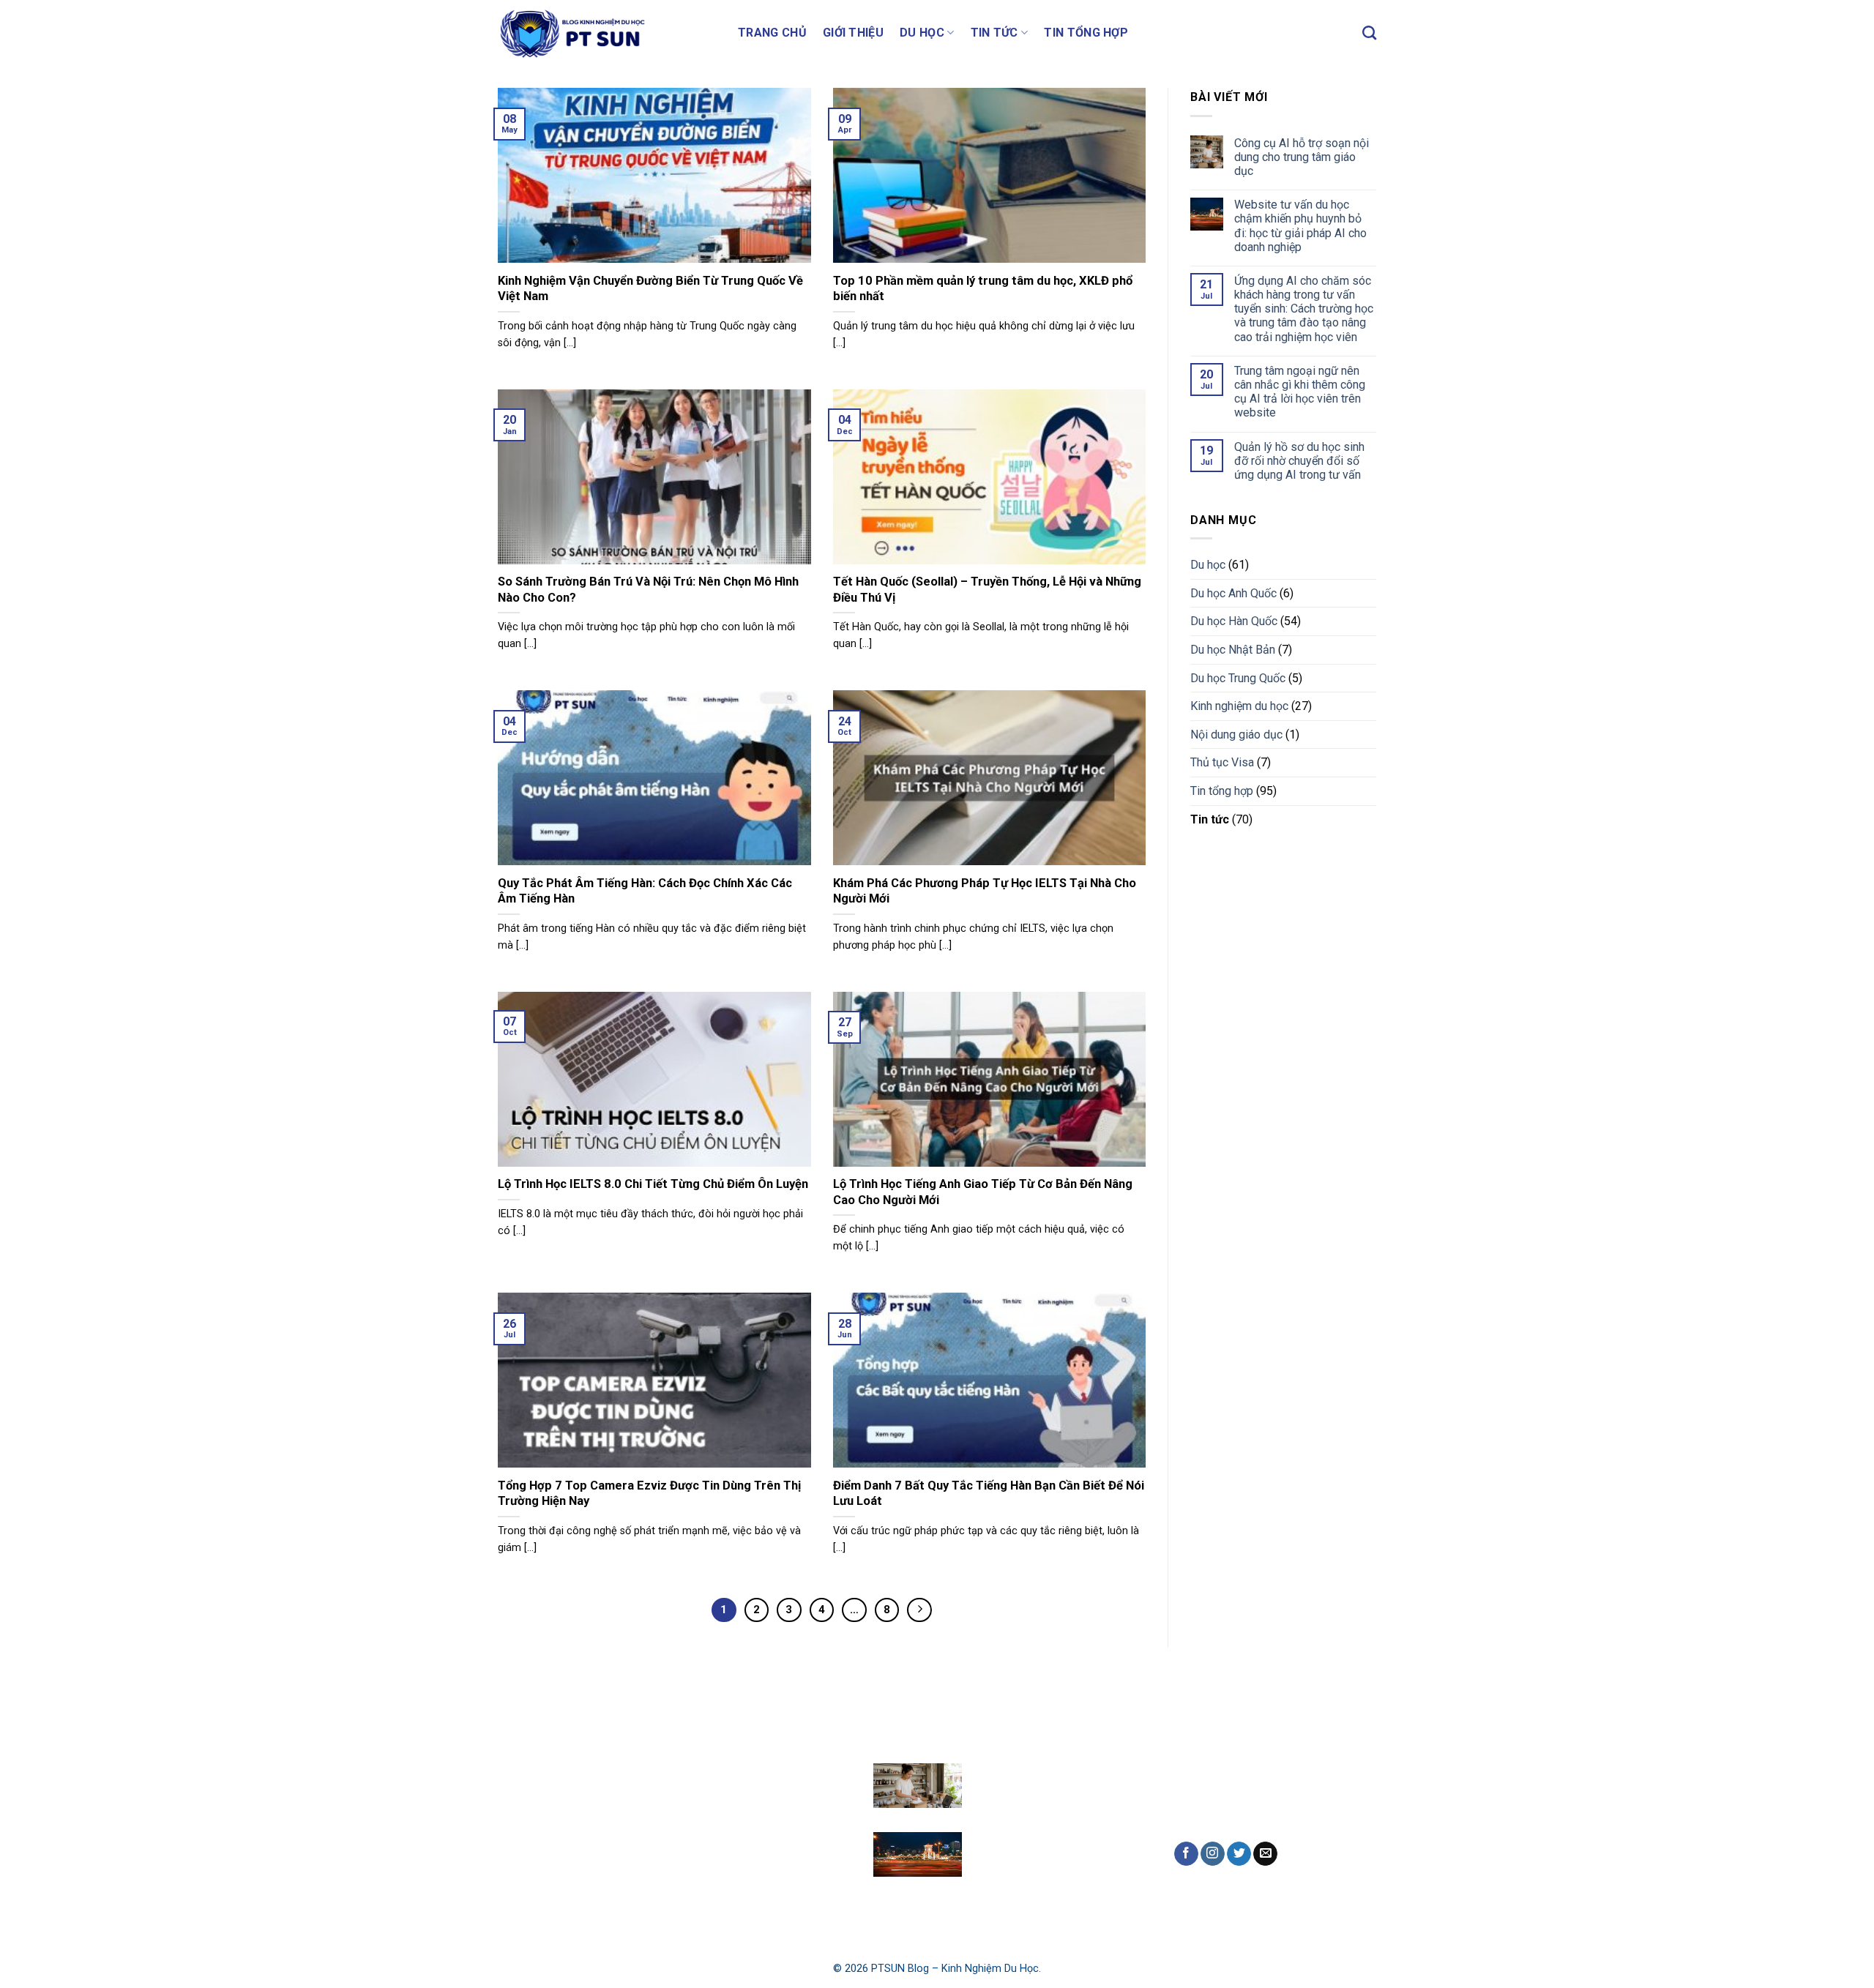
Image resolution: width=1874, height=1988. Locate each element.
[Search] (1369, 33)
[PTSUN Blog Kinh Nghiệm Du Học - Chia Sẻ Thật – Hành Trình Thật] (607, 33)
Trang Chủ (772, 33)
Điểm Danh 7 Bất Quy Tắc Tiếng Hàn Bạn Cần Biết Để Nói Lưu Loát (989, 1494)
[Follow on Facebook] (1186, 1854)
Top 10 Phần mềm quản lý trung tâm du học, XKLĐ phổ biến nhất (983, 289)
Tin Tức (994, 33)
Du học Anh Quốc (1233, 593)
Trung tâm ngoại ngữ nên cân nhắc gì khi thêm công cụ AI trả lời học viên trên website (1300, 391)
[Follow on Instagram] (1213, 1854)
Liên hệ (523, 1851)
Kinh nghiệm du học (1239, 706)
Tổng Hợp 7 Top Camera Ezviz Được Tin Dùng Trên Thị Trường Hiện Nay (649, 1494)
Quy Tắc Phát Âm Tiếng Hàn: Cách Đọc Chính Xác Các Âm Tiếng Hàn (645, 891)
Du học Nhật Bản (1233, 650)
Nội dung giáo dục (1236, 734)
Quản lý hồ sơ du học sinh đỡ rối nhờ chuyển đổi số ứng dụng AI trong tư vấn (1299, 460)
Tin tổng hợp (1086, 33)
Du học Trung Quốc (1238, 677)
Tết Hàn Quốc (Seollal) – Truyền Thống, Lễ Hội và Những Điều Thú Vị (987, 590)
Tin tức (1210, 819)
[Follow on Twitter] (1239, 1854)
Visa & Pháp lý (767, 1832)
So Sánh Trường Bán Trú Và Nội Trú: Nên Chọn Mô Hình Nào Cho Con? (648, 590)
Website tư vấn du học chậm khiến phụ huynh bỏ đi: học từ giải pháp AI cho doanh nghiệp (1300, 226)
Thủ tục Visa (1222, 762)
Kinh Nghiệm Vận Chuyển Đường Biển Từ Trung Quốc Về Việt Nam (650, 289)
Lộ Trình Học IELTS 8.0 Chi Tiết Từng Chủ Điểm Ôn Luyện (653, 1184)
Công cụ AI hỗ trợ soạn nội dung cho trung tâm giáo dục (1302, 156)
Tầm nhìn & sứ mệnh (556, 1816)
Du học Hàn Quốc (1234, 621)
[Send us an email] (1265, 1854)
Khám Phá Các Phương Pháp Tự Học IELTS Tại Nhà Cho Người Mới (985, 891)
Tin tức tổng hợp (771, 1865)
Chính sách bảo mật (555, 1884)
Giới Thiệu (853, 33)
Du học (922, 33)
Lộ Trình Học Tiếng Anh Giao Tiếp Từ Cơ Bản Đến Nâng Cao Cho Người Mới (983, 1192)
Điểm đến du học (772, 1764)
